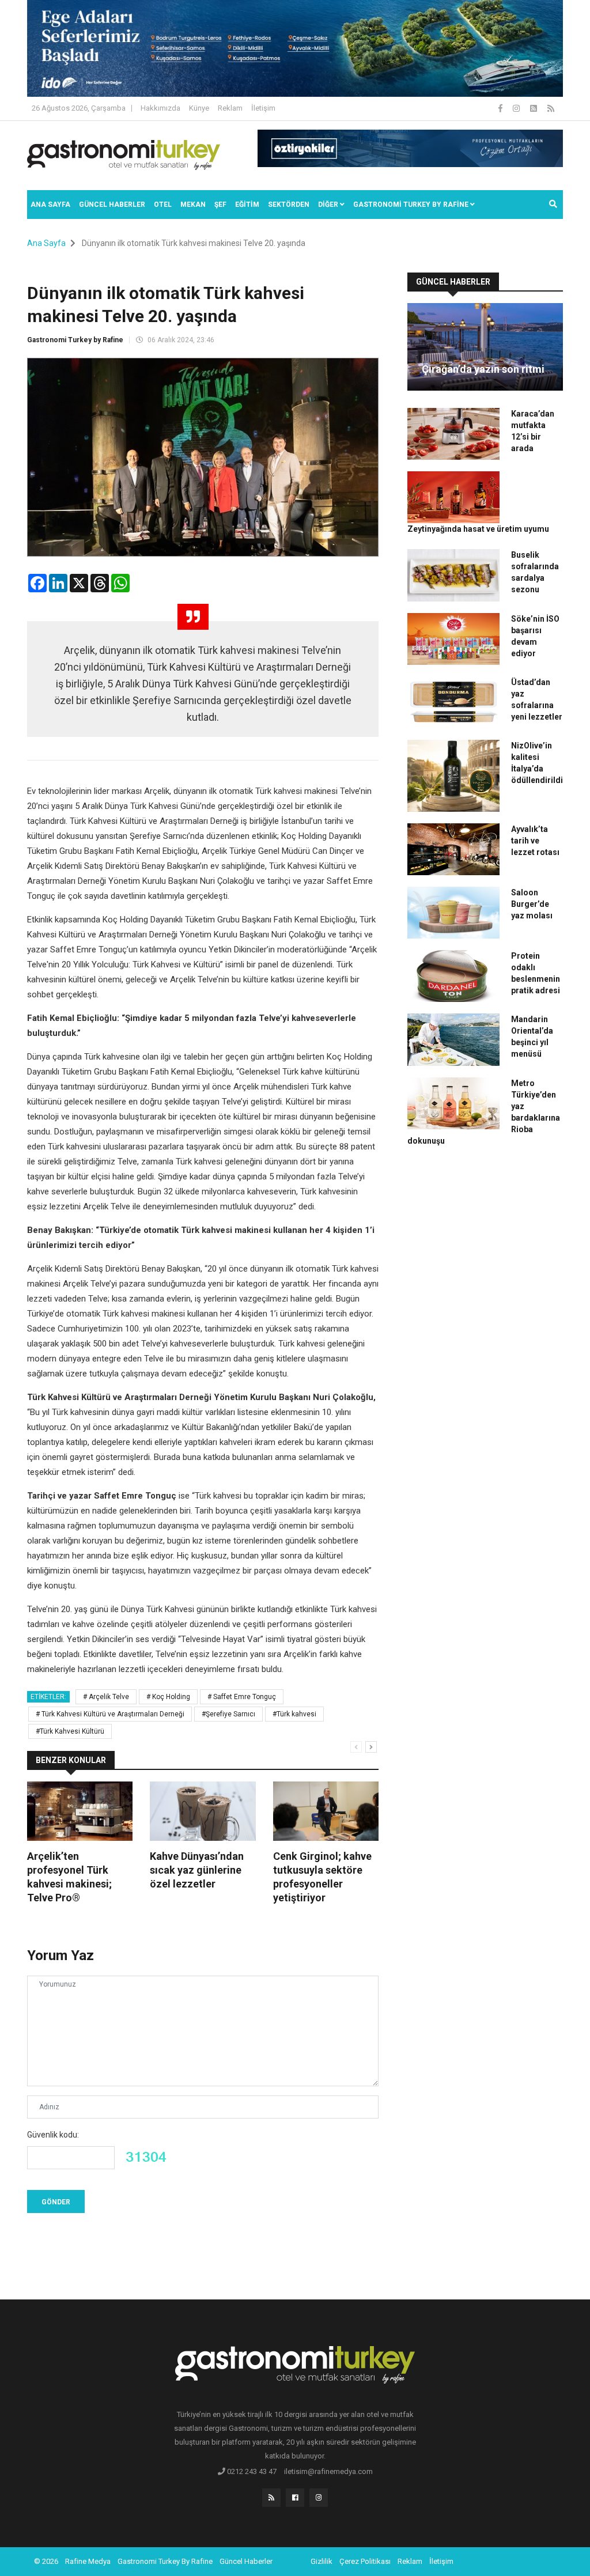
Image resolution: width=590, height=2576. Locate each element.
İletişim (263, 108)
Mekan (193, 205)
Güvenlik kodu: (53, 2135)
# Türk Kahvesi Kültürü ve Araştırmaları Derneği (110, 1714)
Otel (163, 205)
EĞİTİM (247, 205)
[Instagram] (517, 108)
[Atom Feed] (534, 108)
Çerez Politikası (365, 2561)
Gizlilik (322, 2561)
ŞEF (220, 205)
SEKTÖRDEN (289, 205)
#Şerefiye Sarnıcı (228, 1714)
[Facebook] (501, 108)
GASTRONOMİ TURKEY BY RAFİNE (412, 205)
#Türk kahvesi (294, 1714)
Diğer (329, 205)
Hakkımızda (160, 108)
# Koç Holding (168, 1697)
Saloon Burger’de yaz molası (532, 904)
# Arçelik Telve (106, 1697)
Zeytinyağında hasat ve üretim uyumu (478, 529)
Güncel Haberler (112, 205)
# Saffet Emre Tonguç (242, 1697)
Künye (199, 108)
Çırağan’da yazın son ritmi (483, 369)
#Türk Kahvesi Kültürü (70, 1731)
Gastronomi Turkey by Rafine (75, 340)
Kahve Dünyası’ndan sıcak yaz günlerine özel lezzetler (197, 1870)
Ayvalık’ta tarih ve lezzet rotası (535, 841)
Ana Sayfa (50, 205)
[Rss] (271, 2498)
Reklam (230, 108)
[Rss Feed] (551, 108)
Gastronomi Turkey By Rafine (165, 2561)
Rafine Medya (88, 2561)
